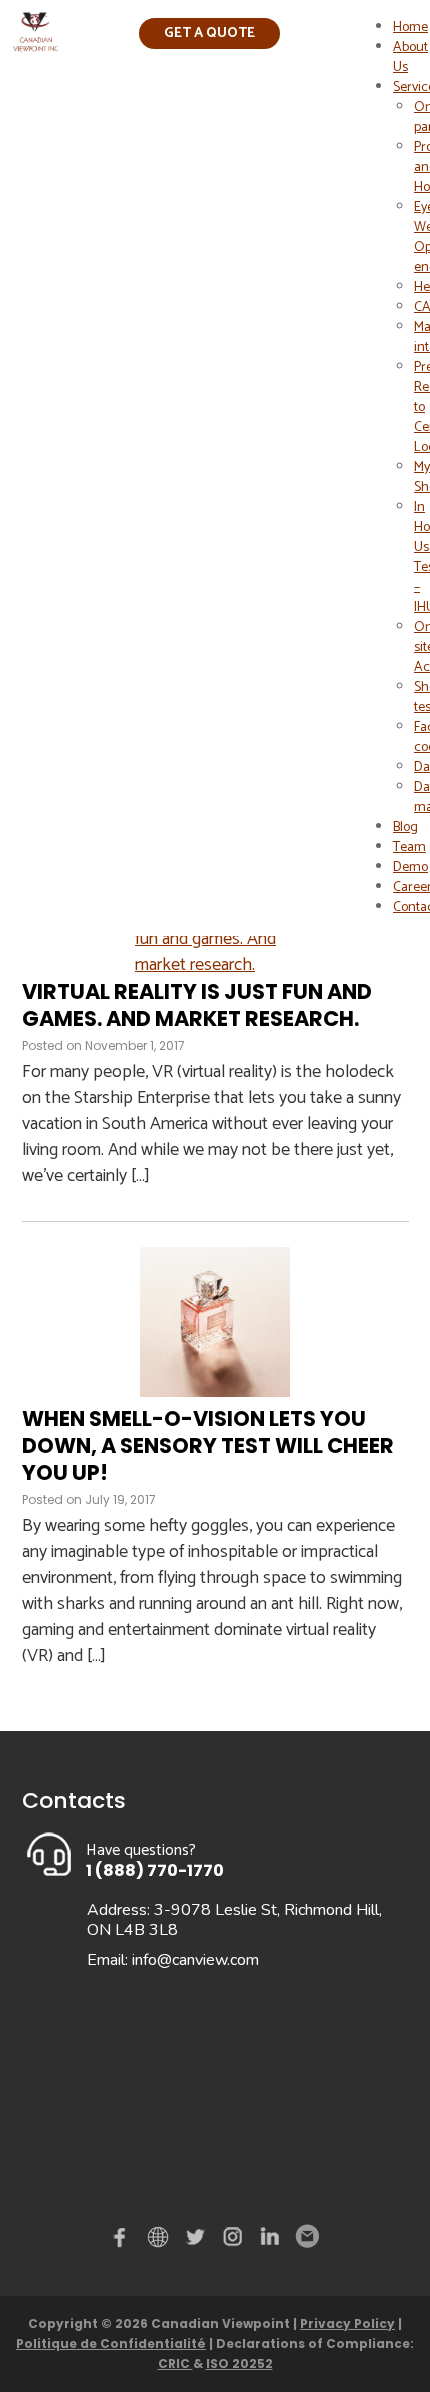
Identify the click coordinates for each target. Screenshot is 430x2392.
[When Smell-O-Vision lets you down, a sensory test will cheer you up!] (215, 1392)
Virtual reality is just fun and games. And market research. (197, 1005)
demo (161, 2237)
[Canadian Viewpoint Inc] (35, 45)
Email (306, 2237)
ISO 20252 (239, 2363)
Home (410, 27)
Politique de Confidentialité (111, 2343)
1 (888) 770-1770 (155, 1870)
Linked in (270, 2241)
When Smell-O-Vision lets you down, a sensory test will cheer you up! (208, 1446)
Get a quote (209, 33)
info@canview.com (195, 1960)
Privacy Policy (347, 2323)
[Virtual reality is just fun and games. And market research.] (215, 965)
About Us (410, 57)
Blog (405, 827)
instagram (234, 2241)
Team (409, 847)
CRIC (175, 2363)
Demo (410, 867)
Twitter (198, 2241)
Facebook (124, 2241)
